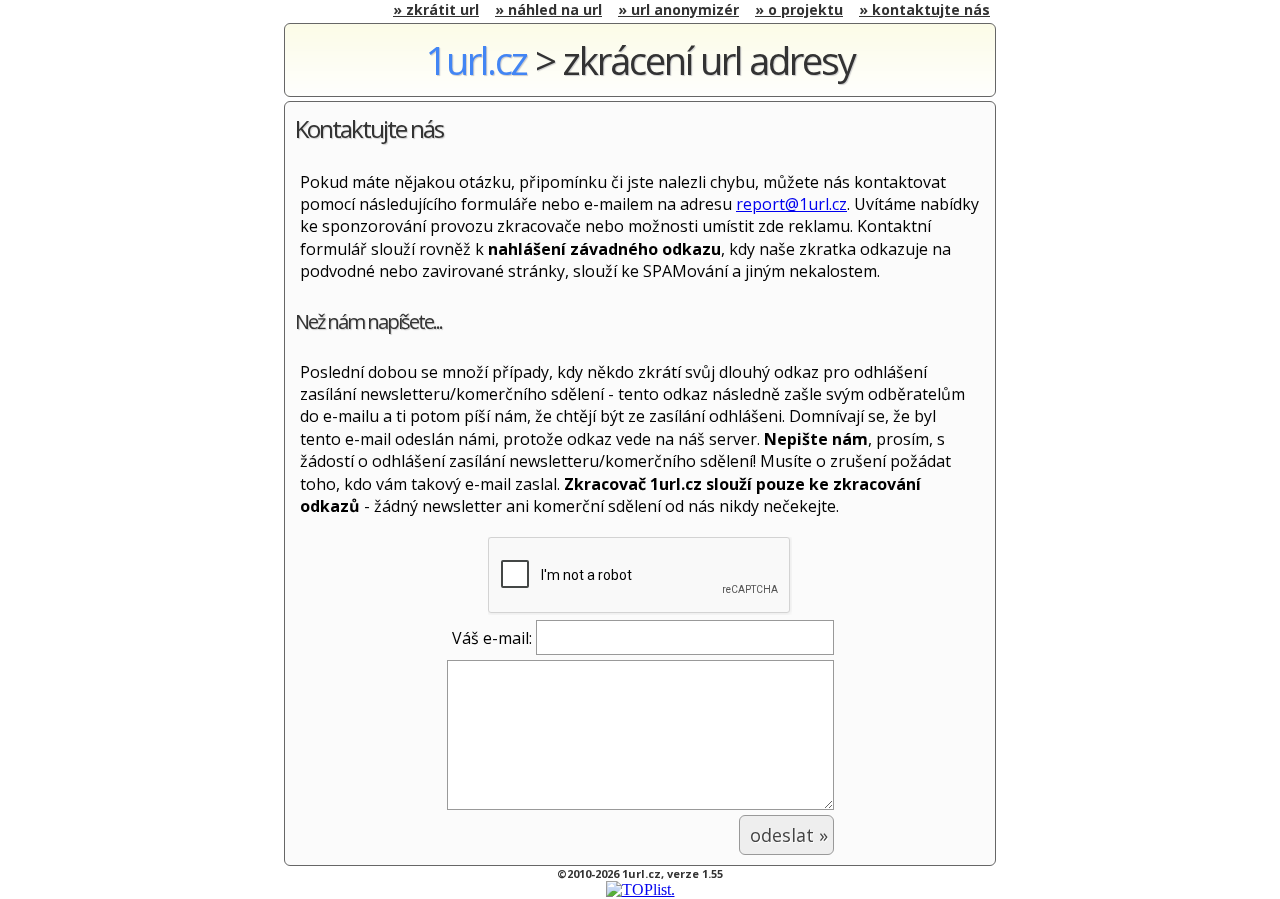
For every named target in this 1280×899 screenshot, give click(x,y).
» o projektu (799, 9)
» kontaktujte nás (924, 9)
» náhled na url (548, 9)
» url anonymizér (678, 9)
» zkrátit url (436, 9)
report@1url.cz (791, 204)
